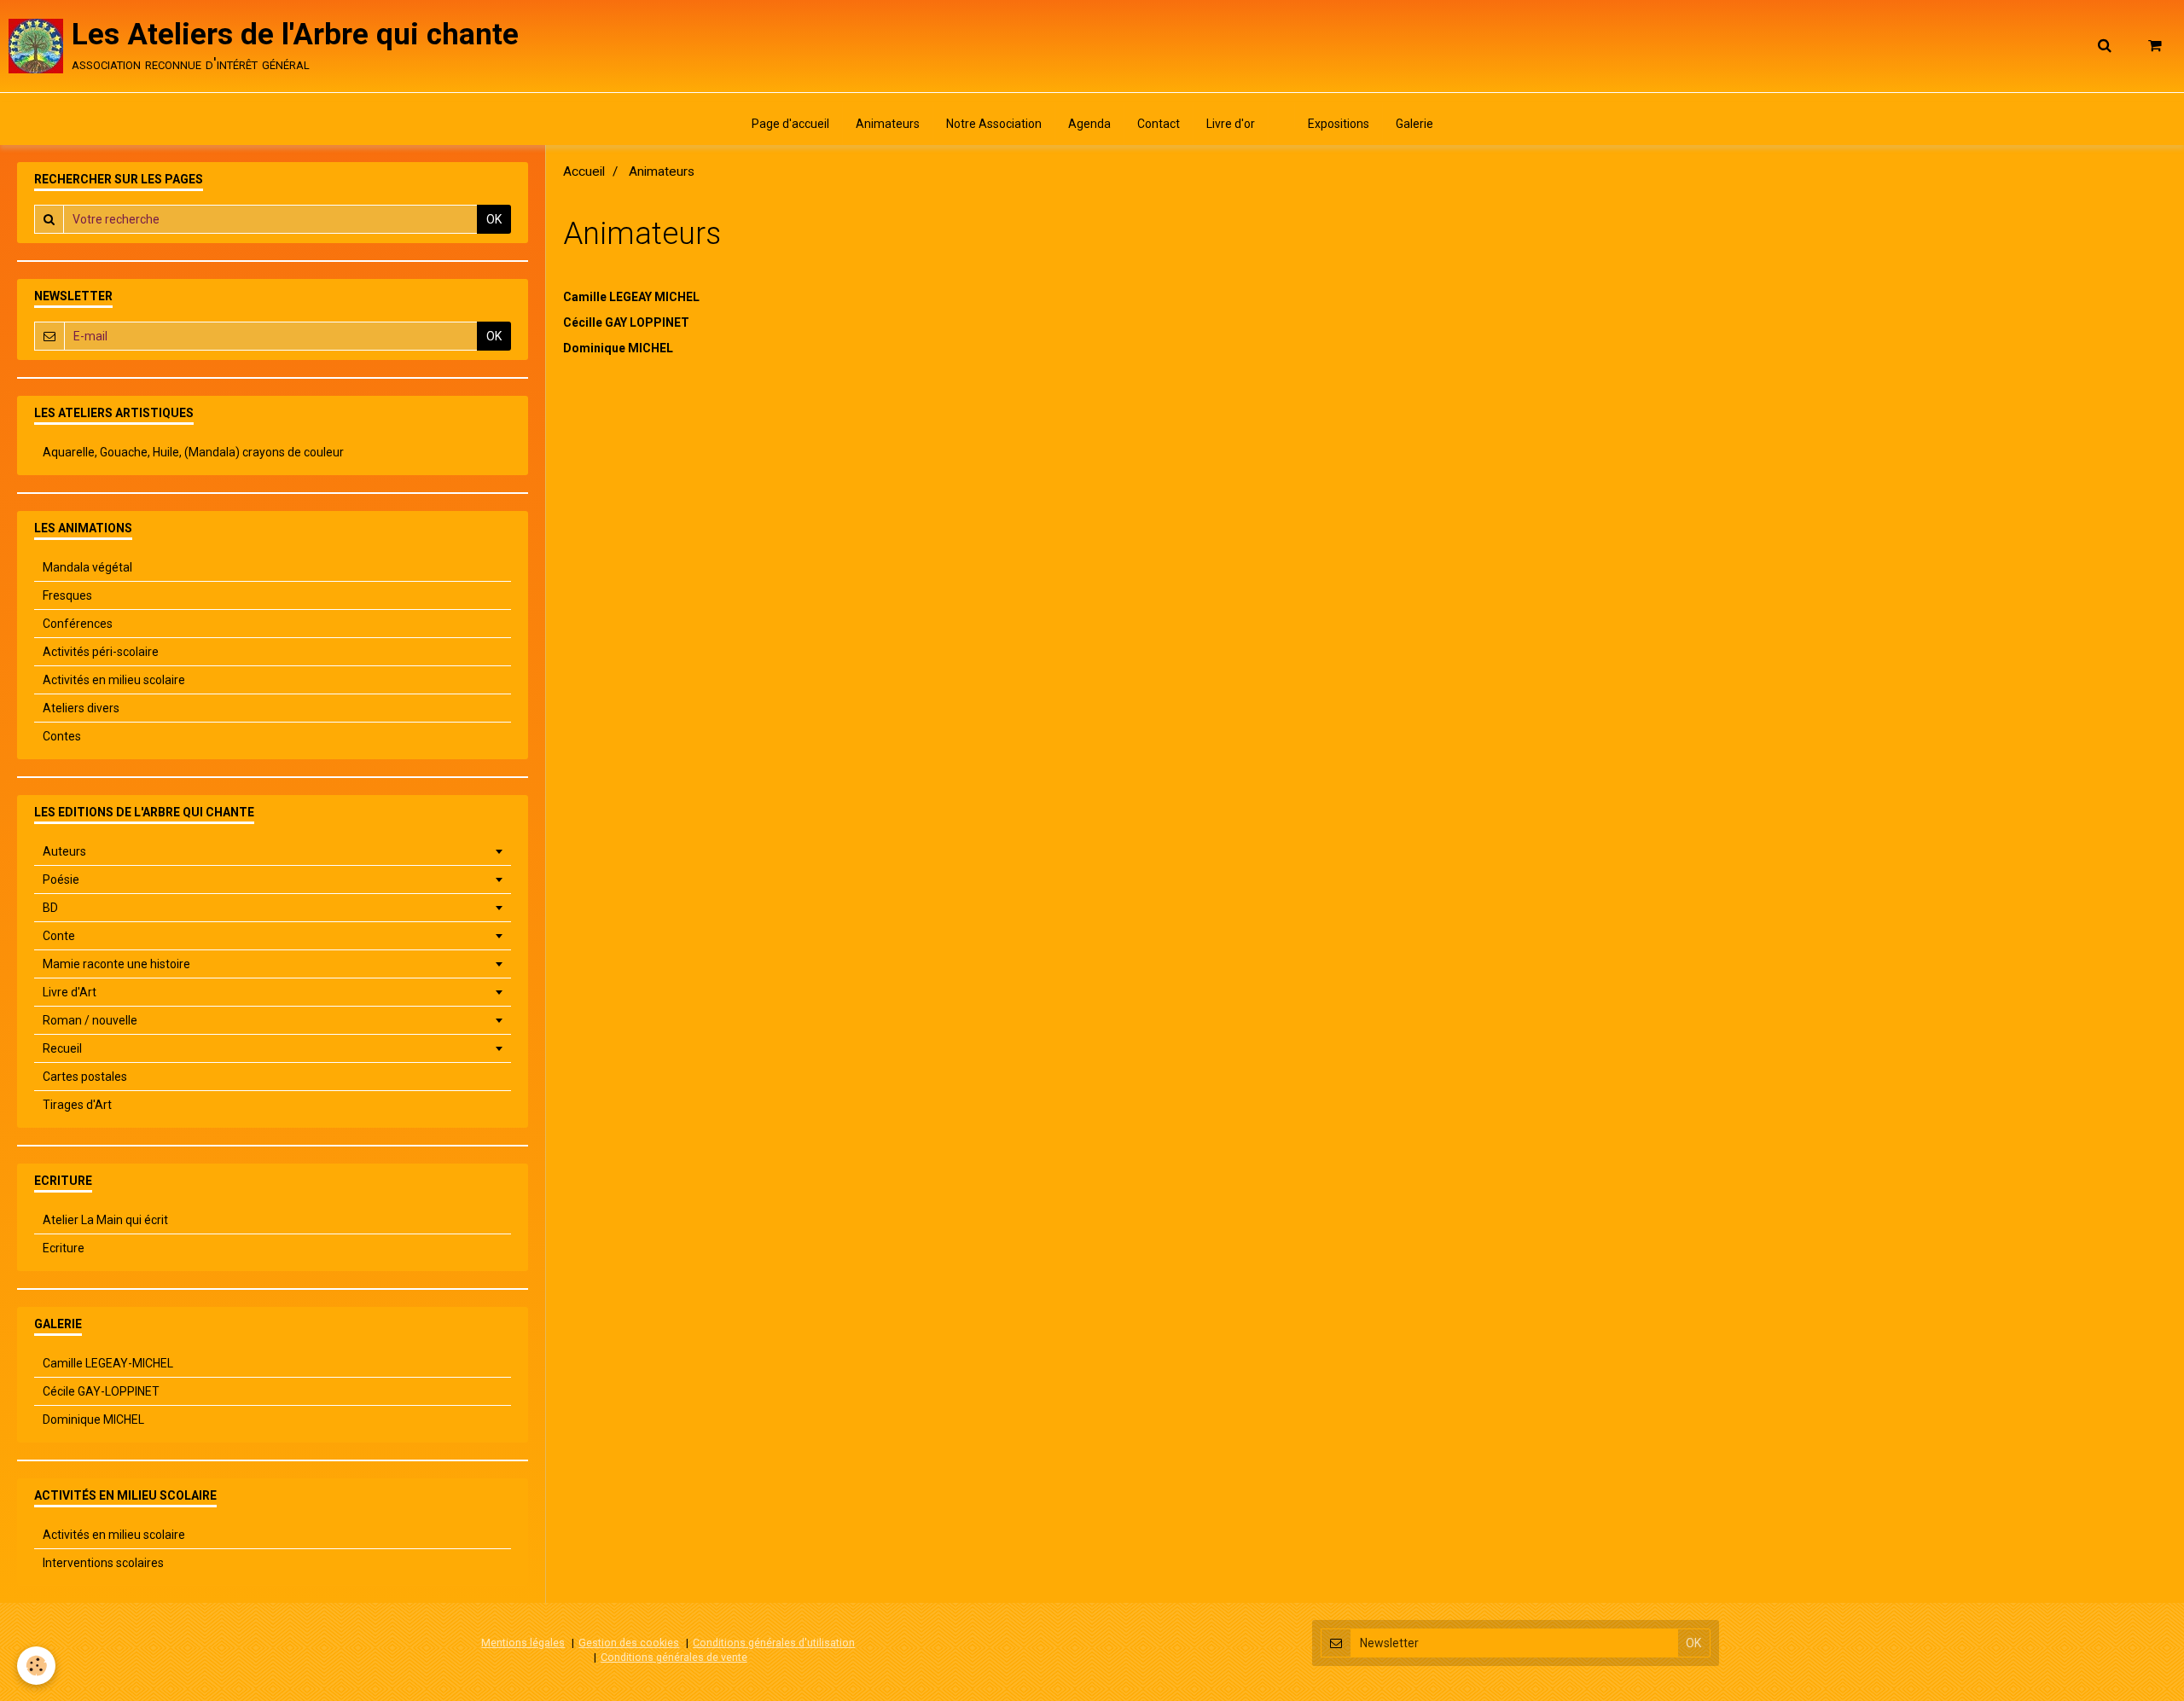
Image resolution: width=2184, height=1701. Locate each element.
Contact (1159, 124)
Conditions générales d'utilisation (774, 1643)
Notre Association (994, 124)
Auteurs (64, 851)
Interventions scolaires (103, 1563)
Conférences (78, 624)
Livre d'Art (70, 992)
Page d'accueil (790, 124)
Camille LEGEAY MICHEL (631, 297)
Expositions (1339, 124)
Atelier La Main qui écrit (105, 1220)
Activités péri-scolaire (101, 652)
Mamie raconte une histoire (116, 964)
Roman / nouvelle (90, 1020)
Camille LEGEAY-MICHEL (108, 1363)
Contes (62, 736)
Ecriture (64, 1248)
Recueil (62, 1048)
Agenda (1089, 124)
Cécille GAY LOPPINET (626, 322)
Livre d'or (1231, 124)
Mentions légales (523, 1643)
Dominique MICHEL (618, 348)
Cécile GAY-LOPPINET (101, 1391)
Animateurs (888, 124)
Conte (59, 936)
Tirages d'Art (77, 1105)
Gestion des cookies (629, 1643)
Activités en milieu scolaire (114, 680)
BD (50, 908)
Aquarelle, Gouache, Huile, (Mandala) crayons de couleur (193, 452)
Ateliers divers (81, 708)
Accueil (584, 171)
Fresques (67, 595)
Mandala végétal (87, 567)
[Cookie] (36, 1666)
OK (494, 219)
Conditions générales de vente (674, 1657)
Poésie (61, 880)
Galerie (1414, 124)
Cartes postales (85, 1077)
